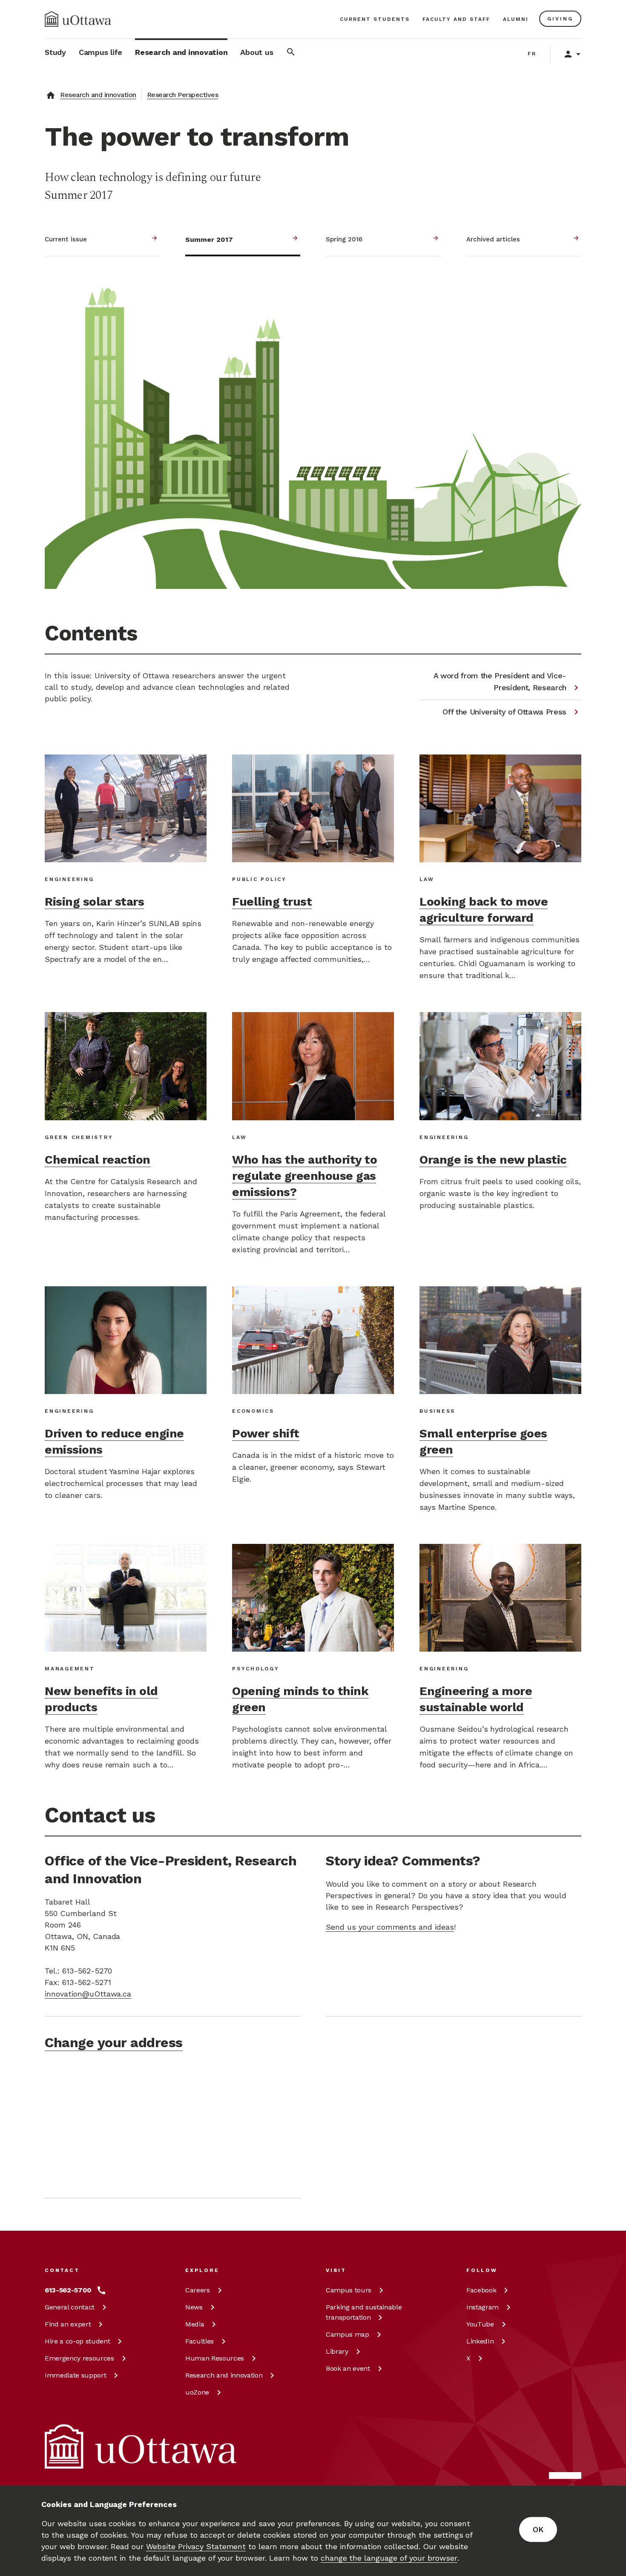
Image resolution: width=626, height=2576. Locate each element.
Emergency (79, 2358)
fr (532, 54)
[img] (78, 19)
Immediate (75, 2375)
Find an (68, 2324)
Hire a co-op (77, 2341)
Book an (348, 2368)
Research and (224, 2375)
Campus (349, 2290)
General (70, 2307)
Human (215, 2358)
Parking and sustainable (364, 2312)
